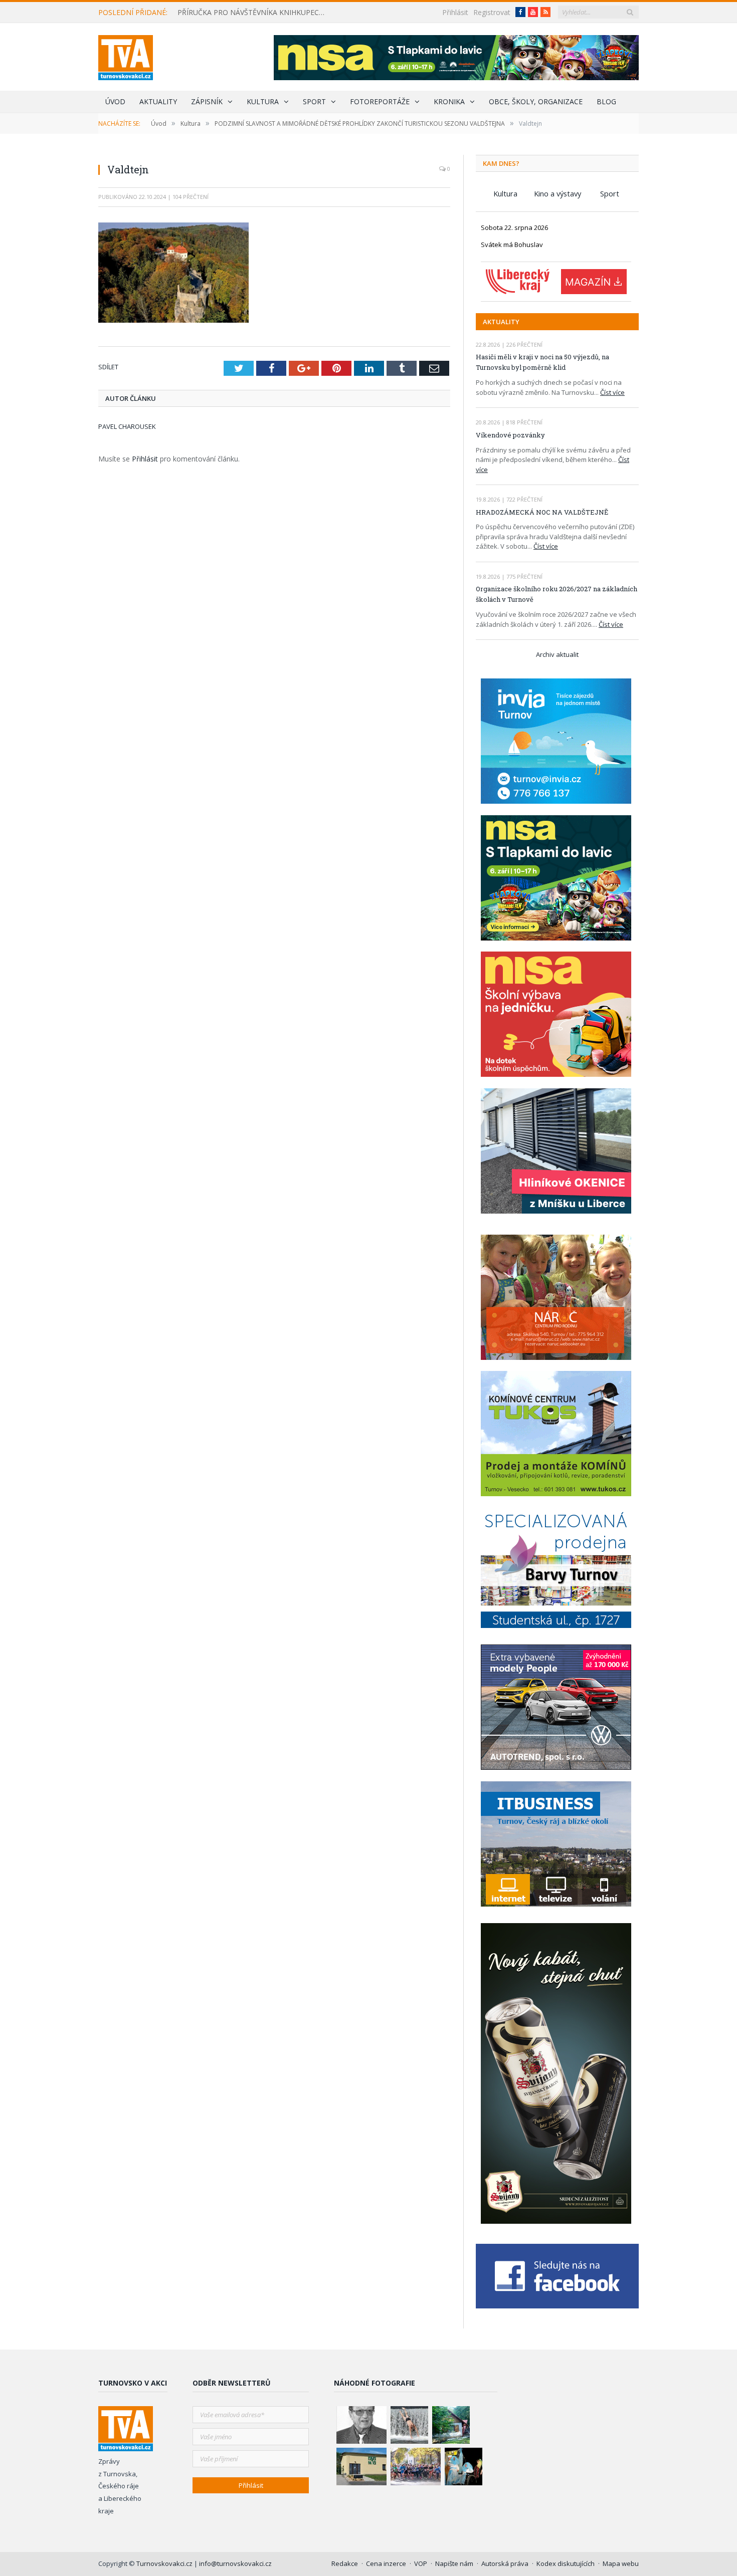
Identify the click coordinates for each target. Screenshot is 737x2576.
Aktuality (158, 101)
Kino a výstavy (558, 193)
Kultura (263, 101)
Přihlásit (455, 12)
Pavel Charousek (127, 426)
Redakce (345, 2563)
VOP (421, 2563)
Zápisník (207, 101)
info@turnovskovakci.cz (235, 2563)
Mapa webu (621, 2563)
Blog (606, 101)
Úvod (115, 101)
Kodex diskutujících (566, 2563)
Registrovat (492, 12)
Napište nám (454, 2563)
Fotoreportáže (380, 101)
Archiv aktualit (557, 654)
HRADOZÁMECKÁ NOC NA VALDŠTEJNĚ (542, 512)
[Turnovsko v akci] (126, 55)
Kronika (449, 101)
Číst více (612, 392)
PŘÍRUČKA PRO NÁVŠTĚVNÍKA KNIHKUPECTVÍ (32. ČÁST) (255, 13)
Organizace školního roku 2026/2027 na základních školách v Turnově (557, 594)
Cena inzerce (386, 2563)
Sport (314, 101)
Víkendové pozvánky (510, 435)
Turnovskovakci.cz (165, 2563)
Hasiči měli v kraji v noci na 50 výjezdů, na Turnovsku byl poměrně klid (542, 362)
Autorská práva (505, 2563)
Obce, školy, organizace (536, 101)
